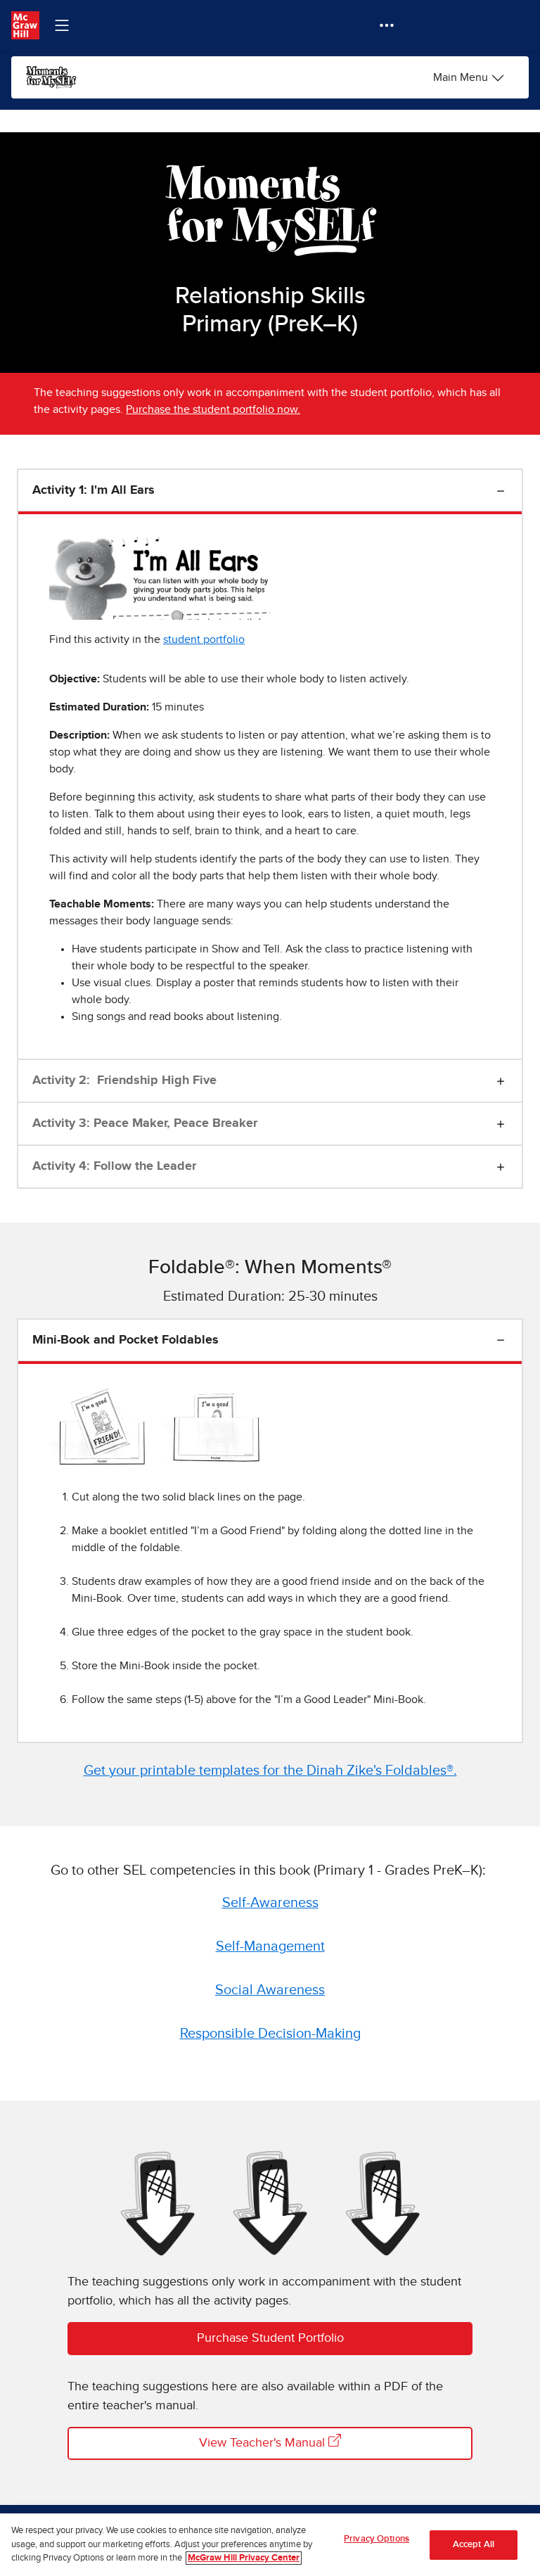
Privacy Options (377, 2539)
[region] (270, 2545)
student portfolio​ (204, 639)
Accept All (474, 2545)
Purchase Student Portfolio (270, 2338)
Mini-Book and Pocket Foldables (126, 1340)
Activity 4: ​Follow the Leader (114, 1166)
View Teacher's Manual (264, 2443)
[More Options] (387, 25)
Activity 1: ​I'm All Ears (94, 490)
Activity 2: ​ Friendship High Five (124, 1080)
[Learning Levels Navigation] (62, 25)
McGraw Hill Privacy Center (244, 2558)
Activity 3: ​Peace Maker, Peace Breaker (145, 1123)
